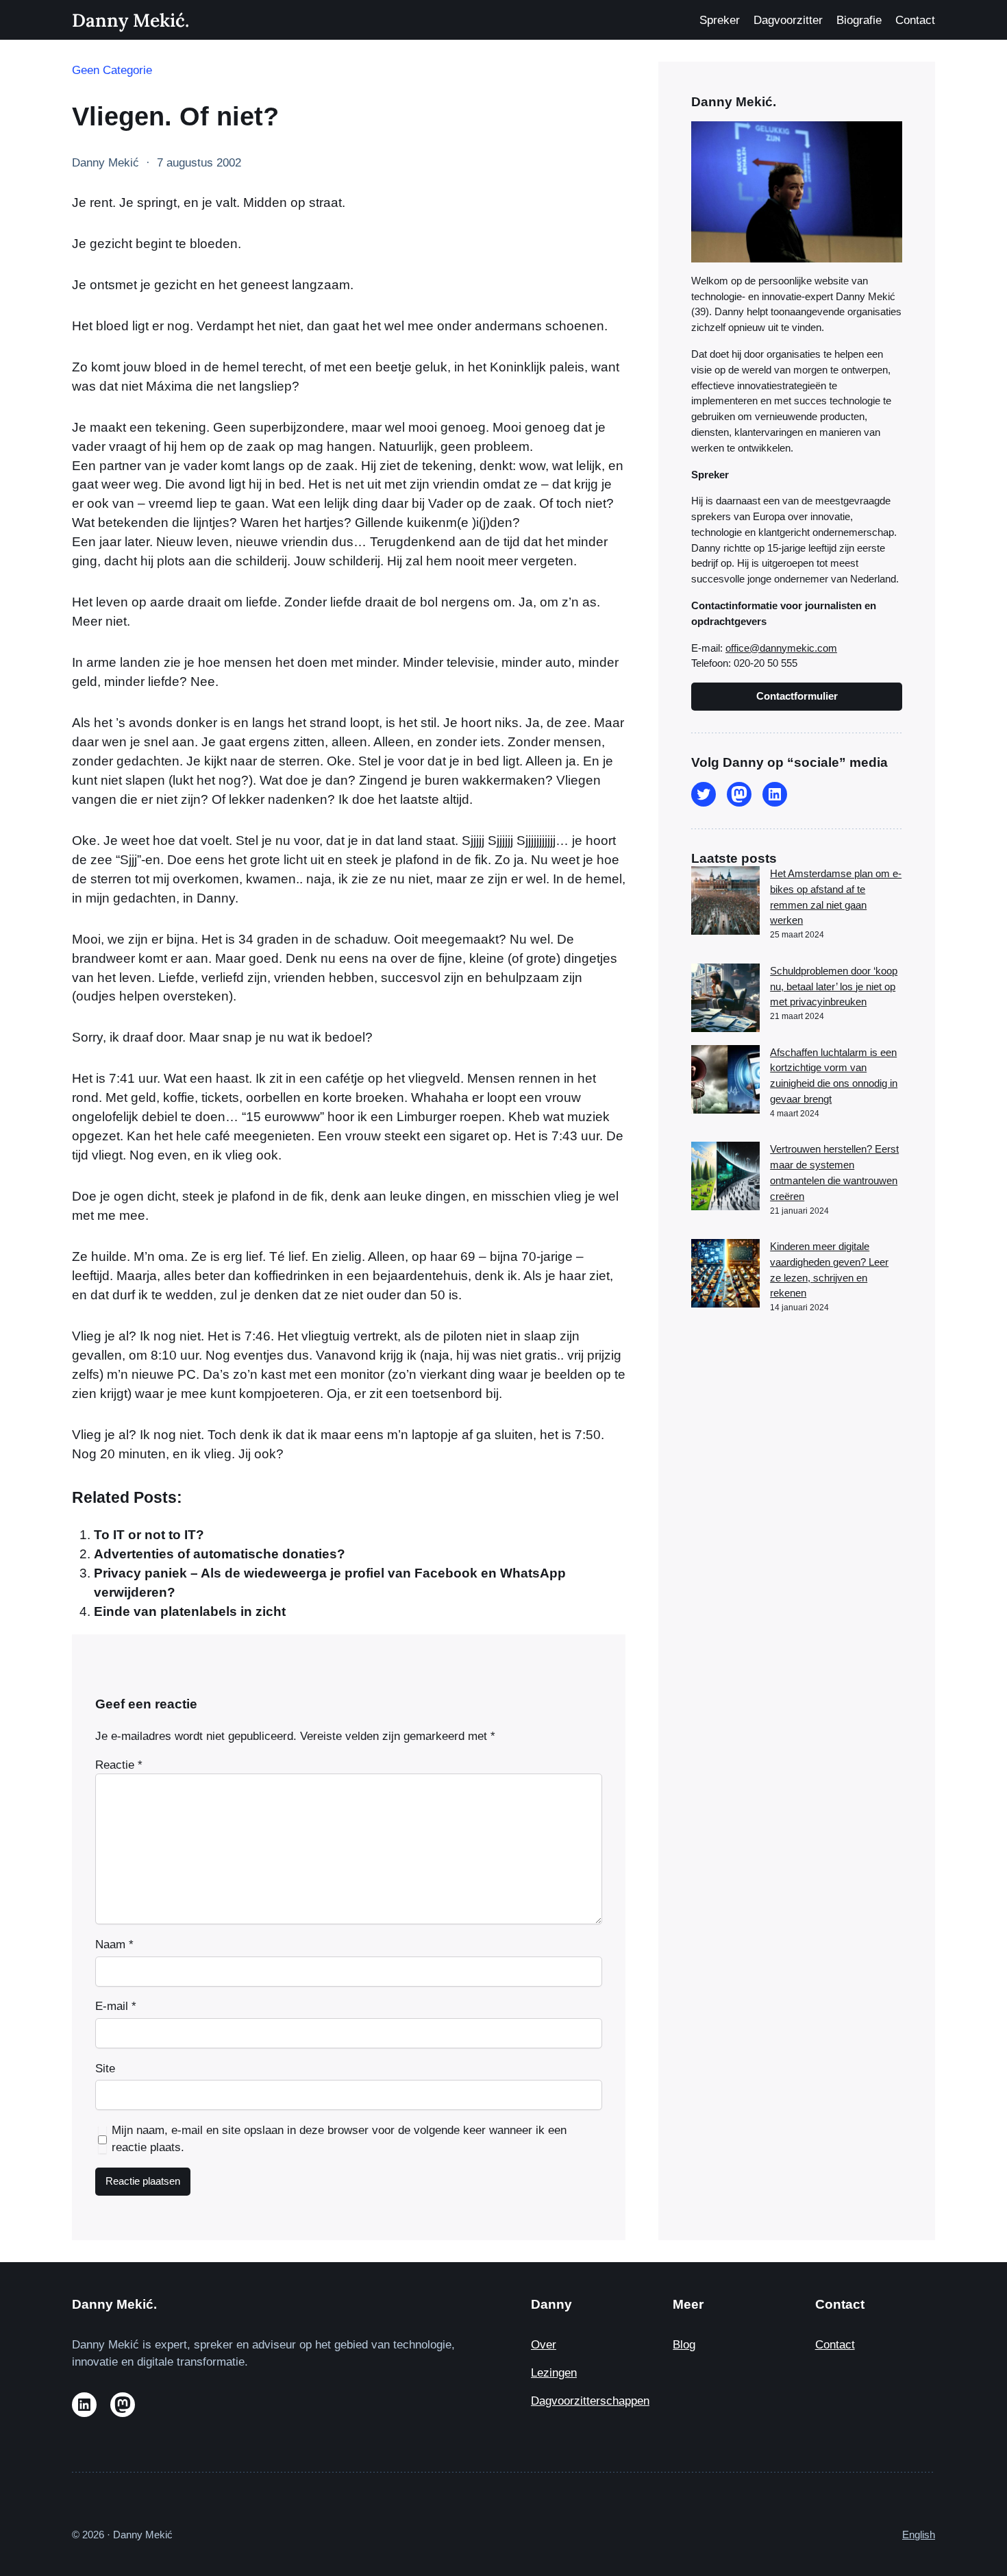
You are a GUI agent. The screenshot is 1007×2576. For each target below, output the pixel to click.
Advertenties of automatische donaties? (220, 1554)
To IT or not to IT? (149, 1535)
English (919, 2535)
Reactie (119, 1765)
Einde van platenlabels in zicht (190, 1611)
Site (105, 2069)
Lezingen (554, 2373)
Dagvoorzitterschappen (590, 2401)
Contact (835, 2345)
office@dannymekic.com (781, 648)
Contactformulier (797, 696)
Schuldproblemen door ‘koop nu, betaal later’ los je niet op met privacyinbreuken (834, 986)
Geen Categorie (112, 70)
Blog (684, 2345)
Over (544, 2345)
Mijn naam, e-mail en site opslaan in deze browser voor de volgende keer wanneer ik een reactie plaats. (339, 2139)
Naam (114, 1945)
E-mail (116, 2006)
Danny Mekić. (130, 20)
